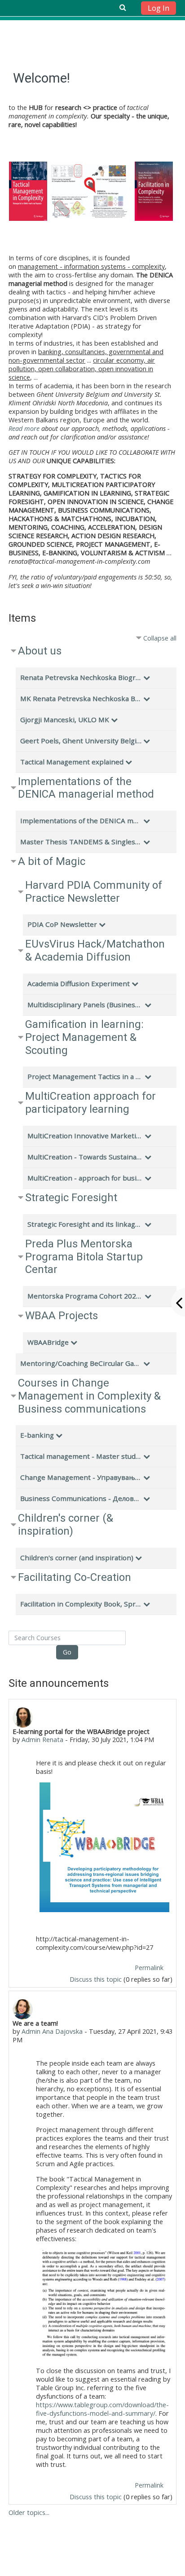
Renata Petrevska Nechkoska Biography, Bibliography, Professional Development (81, 677)
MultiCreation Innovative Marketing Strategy (85, 1136)
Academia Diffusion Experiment (79, 983)
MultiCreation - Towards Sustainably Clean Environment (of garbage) (85, 1157)
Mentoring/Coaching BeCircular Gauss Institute (81, 1363)
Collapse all (160, 638)
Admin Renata (42, 1740)
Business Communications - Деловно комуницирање (81, 1498)
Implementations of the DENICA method (81, 821)
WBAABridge (48, 1342)
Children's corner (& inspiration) (66, 1525)
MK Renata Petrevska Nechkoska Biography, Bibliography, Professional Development (81, 698)
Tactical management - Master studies (81, 1456)
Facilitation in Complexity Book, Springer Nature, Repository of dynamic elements (81, 1604)
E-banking (37, 1435)
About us (40, 651)
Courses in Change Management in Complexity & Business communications (89, 1396)
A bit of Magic (52, 861)
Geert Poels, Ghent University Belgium (81, 741)
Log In (159, 8)
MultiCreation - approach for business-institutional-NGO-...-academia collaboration (85, 1178)
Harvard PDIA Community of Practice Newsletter (94, 892)
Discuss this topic (96, 1979)
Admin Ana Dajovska (52, 2031)
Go (67, 1652)
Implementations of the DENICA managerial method (86, 788)
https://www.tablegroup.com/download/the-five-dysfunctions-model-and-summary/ (102, 2409)
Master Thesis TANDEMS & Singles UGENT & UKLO (81, 842)
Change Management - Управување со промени (81, 1477)
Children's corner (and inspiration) (77, 1558)
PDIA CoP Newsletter (62, 924)
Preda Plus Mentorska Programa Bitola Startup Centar (84, 1257)
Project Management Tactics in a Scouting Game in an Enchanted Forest (85, 1076)
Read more (24, 428)
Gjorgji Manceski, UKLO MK (65, 720)
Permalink (149, 1968)
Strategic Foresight (71, 1198)
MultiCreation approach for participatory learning (90, 1103)
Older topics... (29, 2512)
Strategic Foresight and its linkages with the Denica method (85, 1224)
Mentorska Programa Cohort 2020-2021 (85, 1296)
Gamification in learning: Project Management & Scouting (84, 1037)
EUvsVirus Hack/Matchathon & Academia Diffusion (95, 950)
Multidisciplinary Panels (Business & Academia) (85, 1005)
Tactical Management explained (72, 762)
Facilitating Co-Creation (75, 1577)
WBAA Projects (62, 1316)
